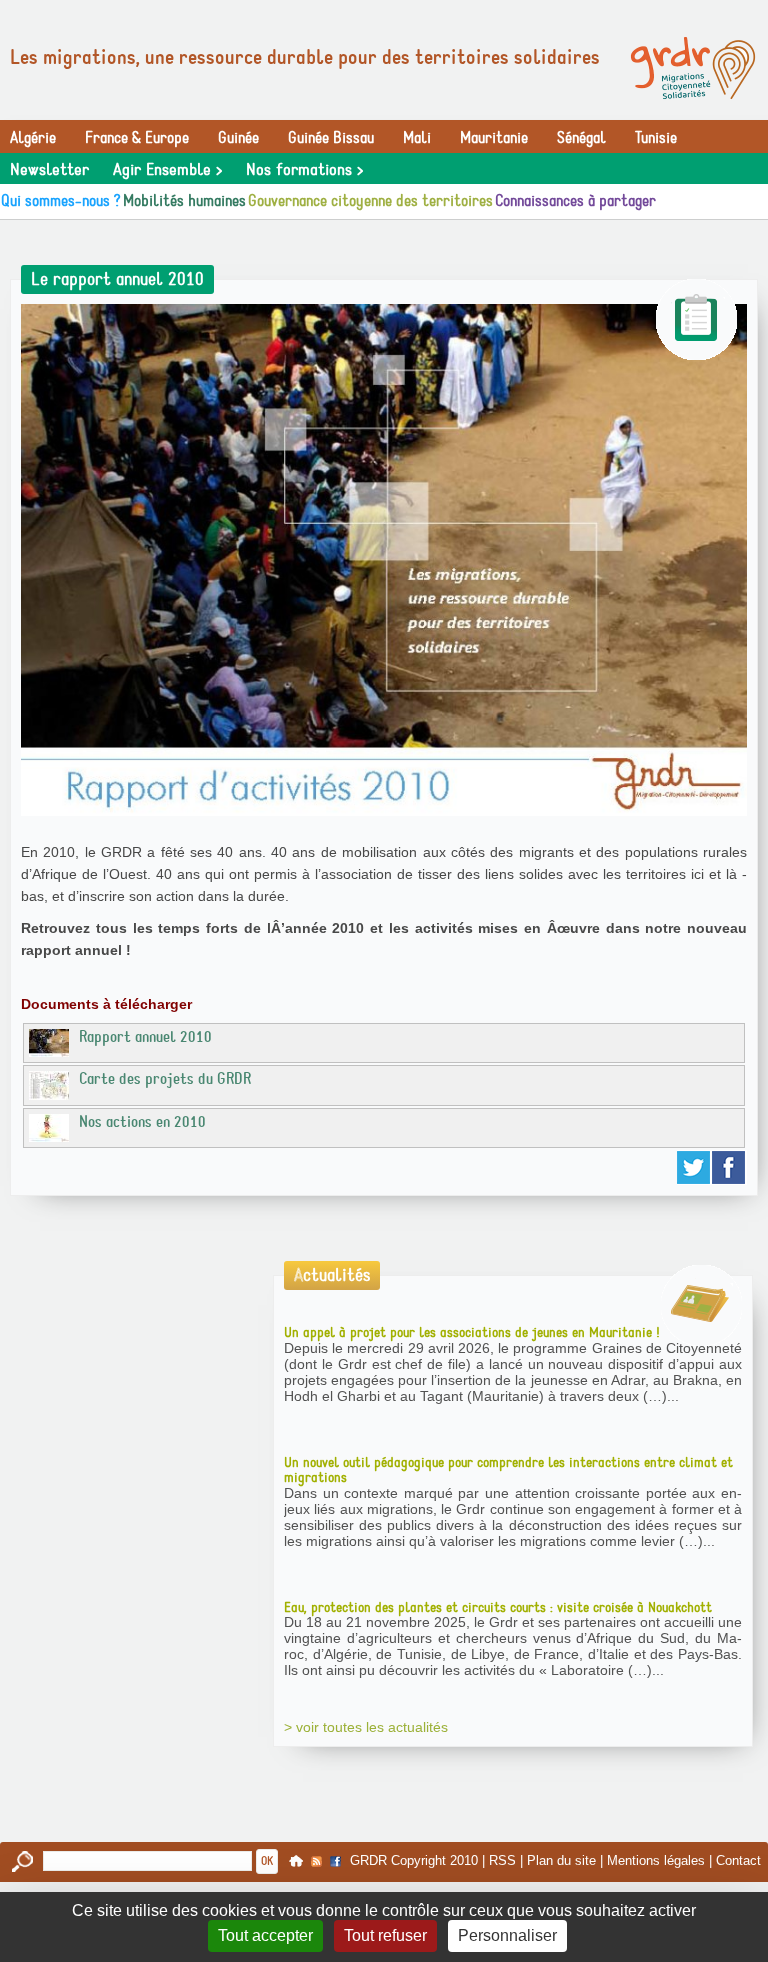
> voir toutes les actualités (366, 1727)
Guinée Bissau (331, 138)
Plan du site (561, 1859)
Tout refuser (385, 1935)
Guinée (238, 138)
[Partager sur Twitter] (694, 1167)
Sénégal (581, 138)
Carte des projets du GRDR (165, 1079)
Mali (417, 138)
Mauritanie (494, 138)
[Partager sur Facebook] (729, 1167)
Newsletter (49, 170)
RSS (502, 1859)
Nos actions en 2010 (142, 1122)
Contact (738, 1859)
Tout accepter (265, 1935)
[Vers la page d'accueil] (693, 68)
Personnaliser (507, 1935)
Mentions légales (656, 1859)
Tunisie (656, 138)
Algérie (33, 138)
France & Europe (137, 138)
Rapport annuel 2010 (145, 1037)
